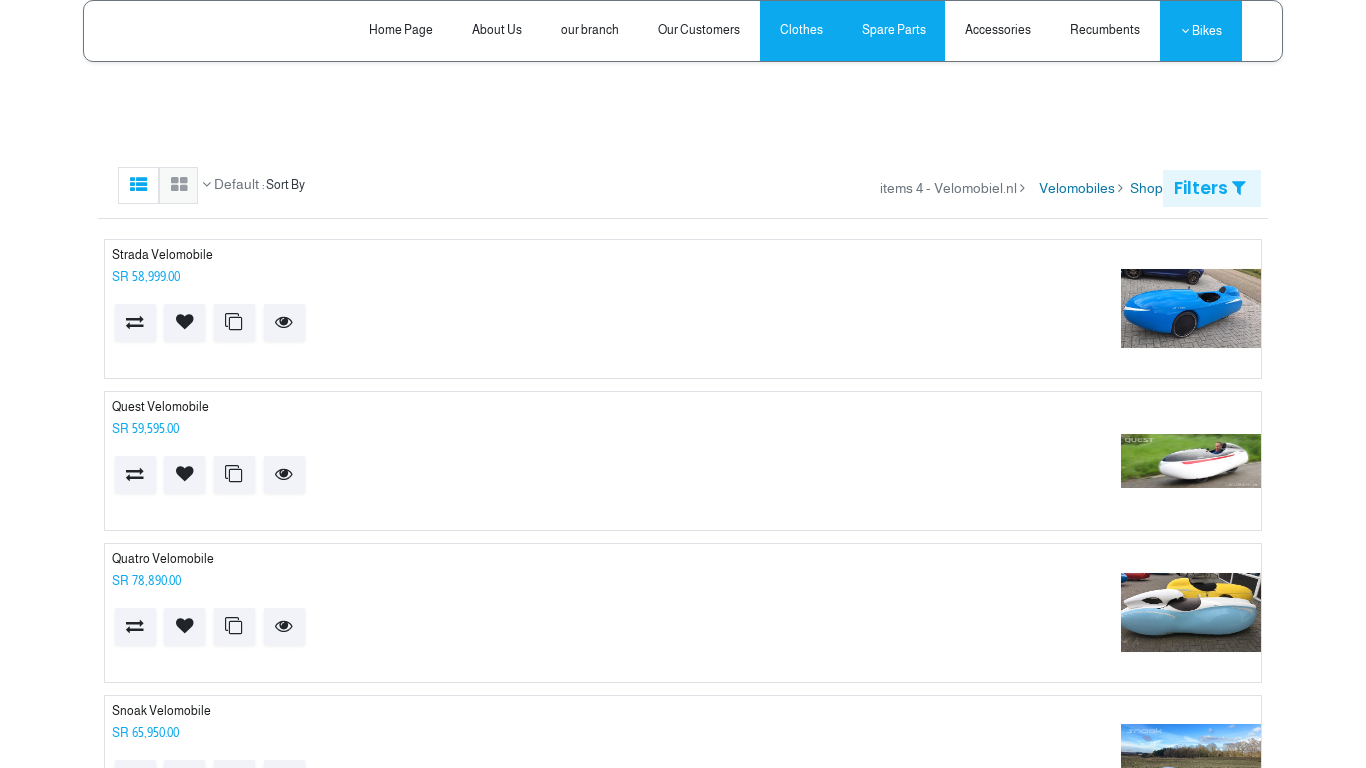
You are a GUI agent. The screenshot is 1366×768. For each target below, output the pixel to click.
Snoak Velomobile (161, 711)
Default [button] (235, 184)
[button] (284, 322)
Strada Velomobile (162, 255)
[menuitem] (1105, 30)
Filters (1203, 188)
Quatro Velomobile (163, 559)
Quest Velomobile (160, 407)
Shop (1146, 188)
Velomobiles (1077, 188)
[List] (138, 185)
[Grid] (178, 185)
